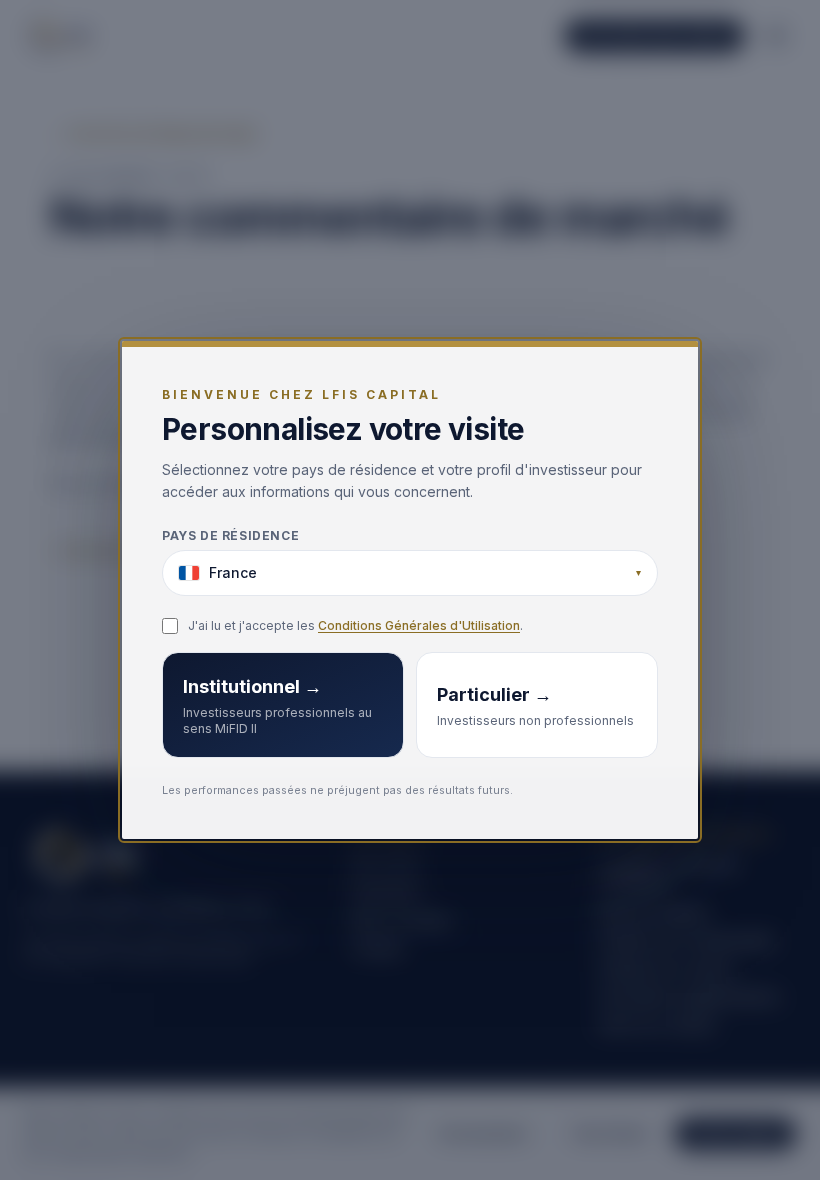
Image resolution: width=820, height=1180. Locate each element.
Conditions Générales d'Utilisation (419, 625)
